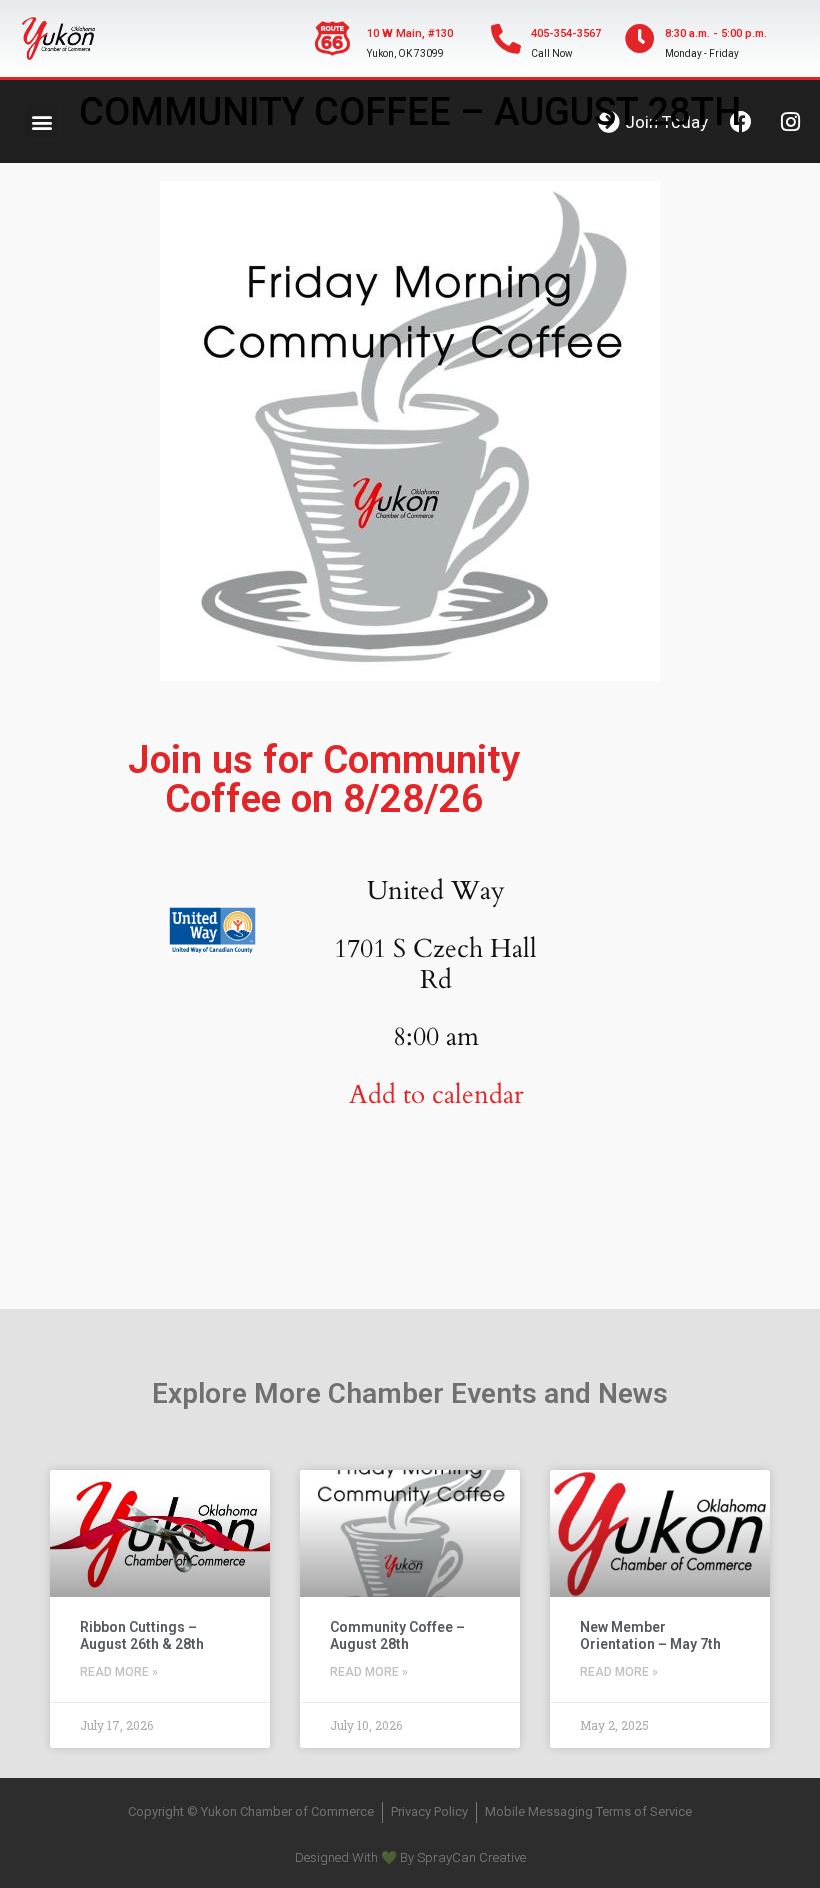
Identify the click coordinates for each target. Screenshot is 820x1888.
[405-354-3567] (506, 39)
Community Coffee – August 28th (397, 1635)
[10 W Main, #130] (332, 38)
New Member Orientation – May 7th (650, 1635)
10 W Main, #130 (410, 33)
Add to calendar (436, 1094)
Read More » (119, 1672)
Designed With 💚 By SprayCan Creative (410, 1857)
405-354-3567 (566, 33)
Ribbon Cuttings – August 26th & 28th (142, 1635)
